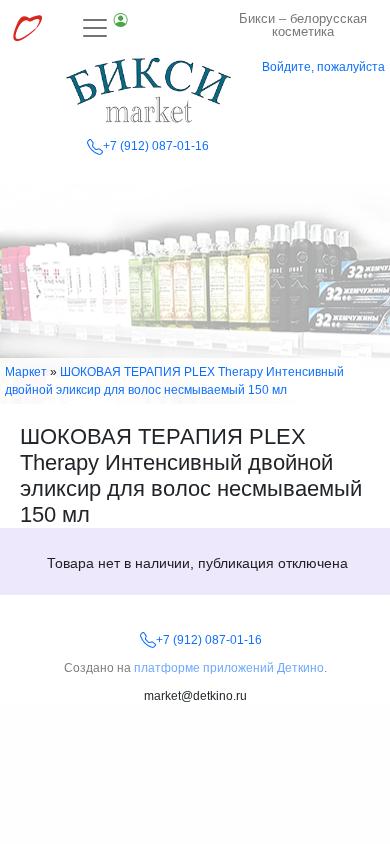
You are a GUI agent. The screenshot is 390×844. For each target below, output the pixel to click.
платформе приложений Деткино (229, 668)
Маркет (26, 372)
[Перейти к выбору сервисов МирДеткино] (27, 28)
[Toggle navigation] (106, 28)
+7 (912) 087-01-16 (156, 146)
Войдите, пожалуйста (323, 67)
